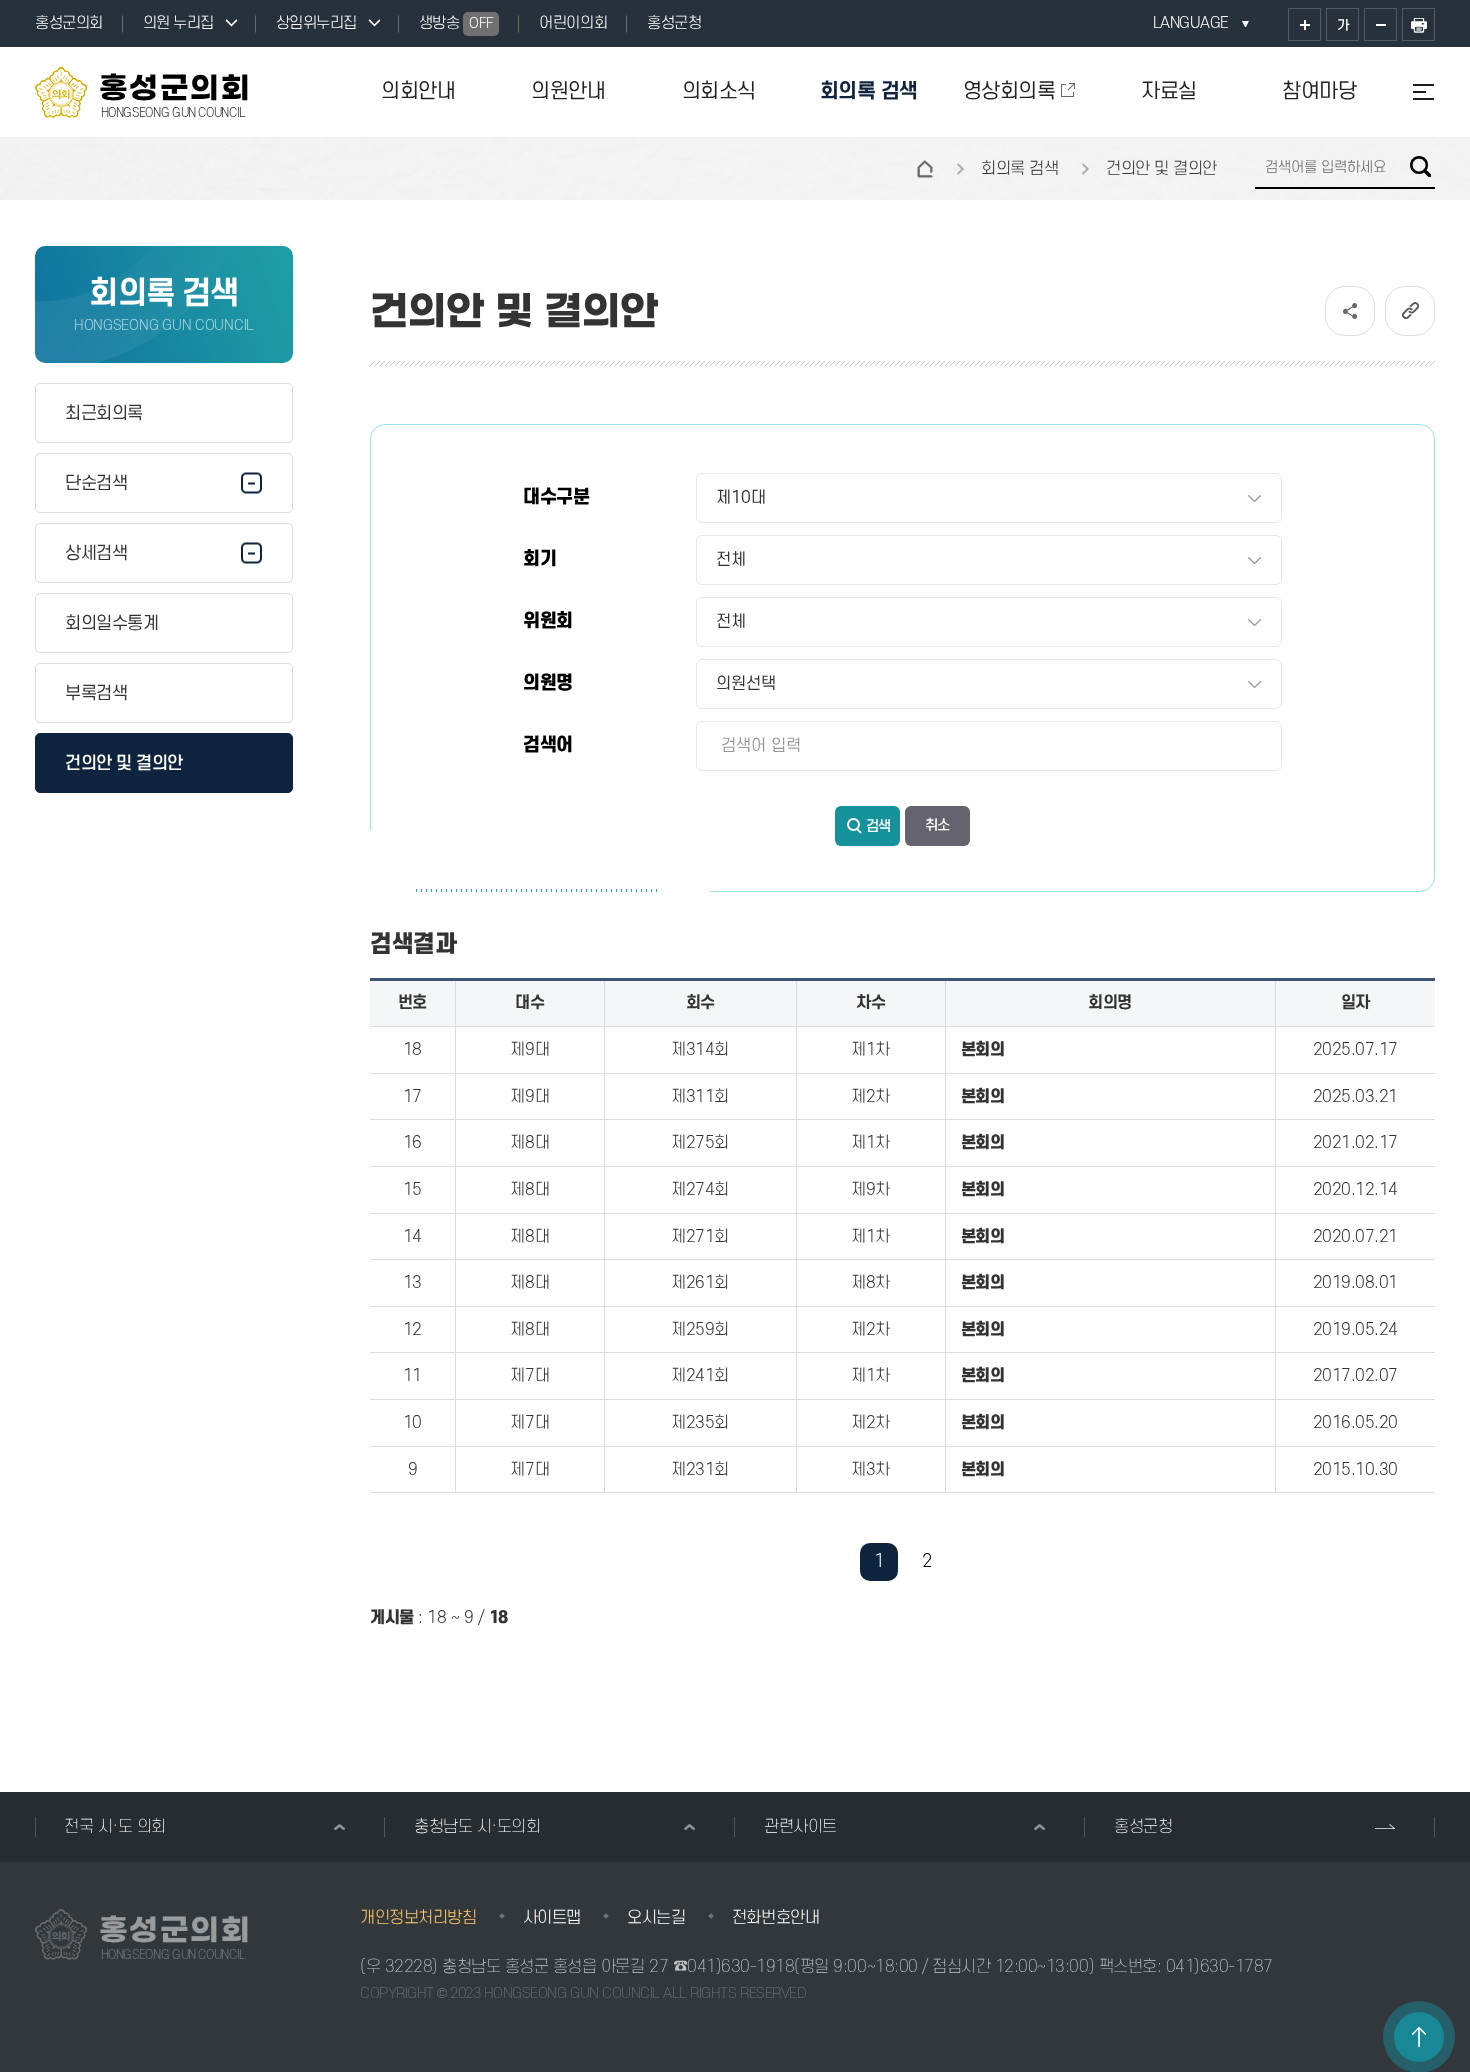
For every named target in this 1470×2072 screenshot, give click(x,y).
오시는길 (656, 1918)
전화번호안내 (775, 1918)
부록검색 (96, 693)
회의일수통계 (111, 623)
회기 (539, 559)
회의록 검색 (869, 91)
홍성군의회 (69, 23)
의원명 (548, 683)
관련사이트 (800, 1827)
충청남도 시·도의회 (477, 1827)
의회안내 (418, 91)
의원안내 (568, 91)
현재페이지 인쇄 (1418, 24)
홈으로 (925, 169)
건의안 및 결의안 (124, 763)
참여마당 (1319, 91)
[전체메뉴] (1415, 92)
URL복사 (1410, 311)
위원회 (548, 621)
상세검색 (96, 553)
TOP (1419, 2037)
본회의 (983, 1050)
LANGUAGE (1191, 23)
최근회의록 (104, 413)
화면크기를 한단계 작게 (1380, 24)
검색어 (548, 745)
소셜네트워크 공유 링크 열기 (1350, 311)
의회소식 (719, 91)
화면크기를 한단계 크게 (1304, 24)
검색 (1420, 166)
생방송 (456, 23)
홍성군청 (674, 23)
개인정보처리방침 (418, 1918)
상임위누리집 (316, 23)
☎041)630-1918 (734, 1967)
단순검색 (96, 483)
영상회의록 (1009, 91)
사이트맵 (552, 1918)
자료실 (1169, 91)
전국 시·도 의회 (115, 1827)
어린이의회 (573, 23)
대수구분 (556, 497)
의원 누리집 (178, 23)
